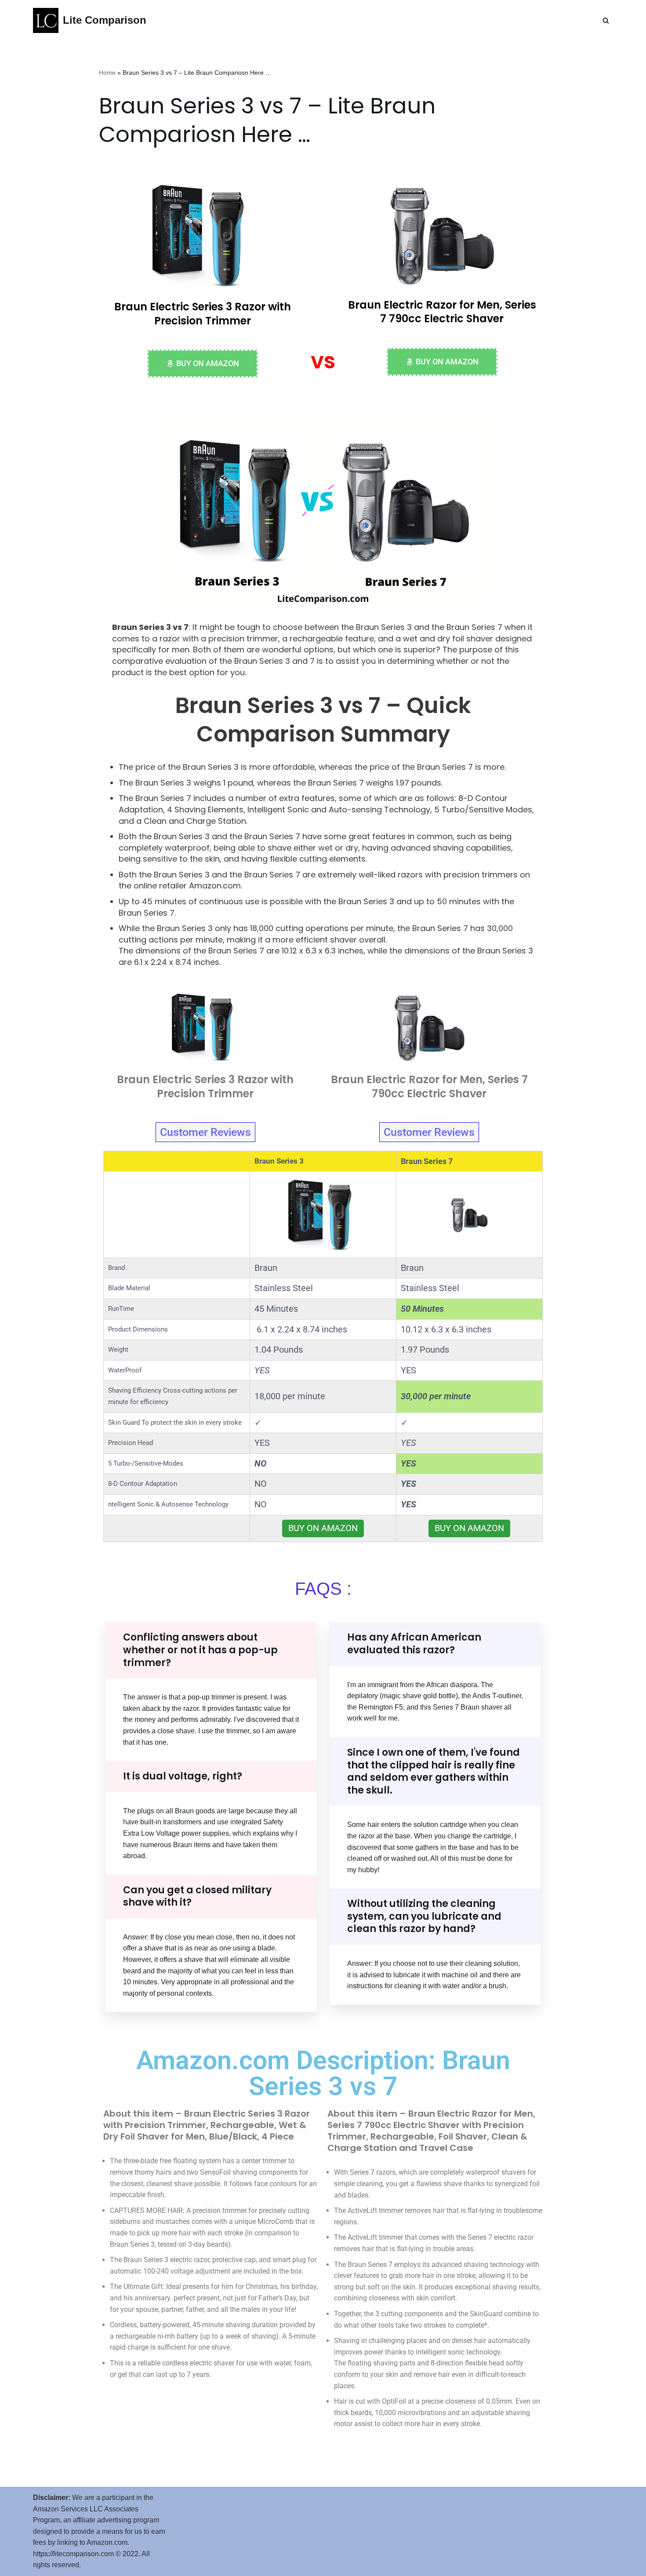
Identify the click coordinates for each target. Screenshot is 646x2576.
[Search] (606, 20)
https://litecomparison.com (73, 2554)
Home (107, 73)
